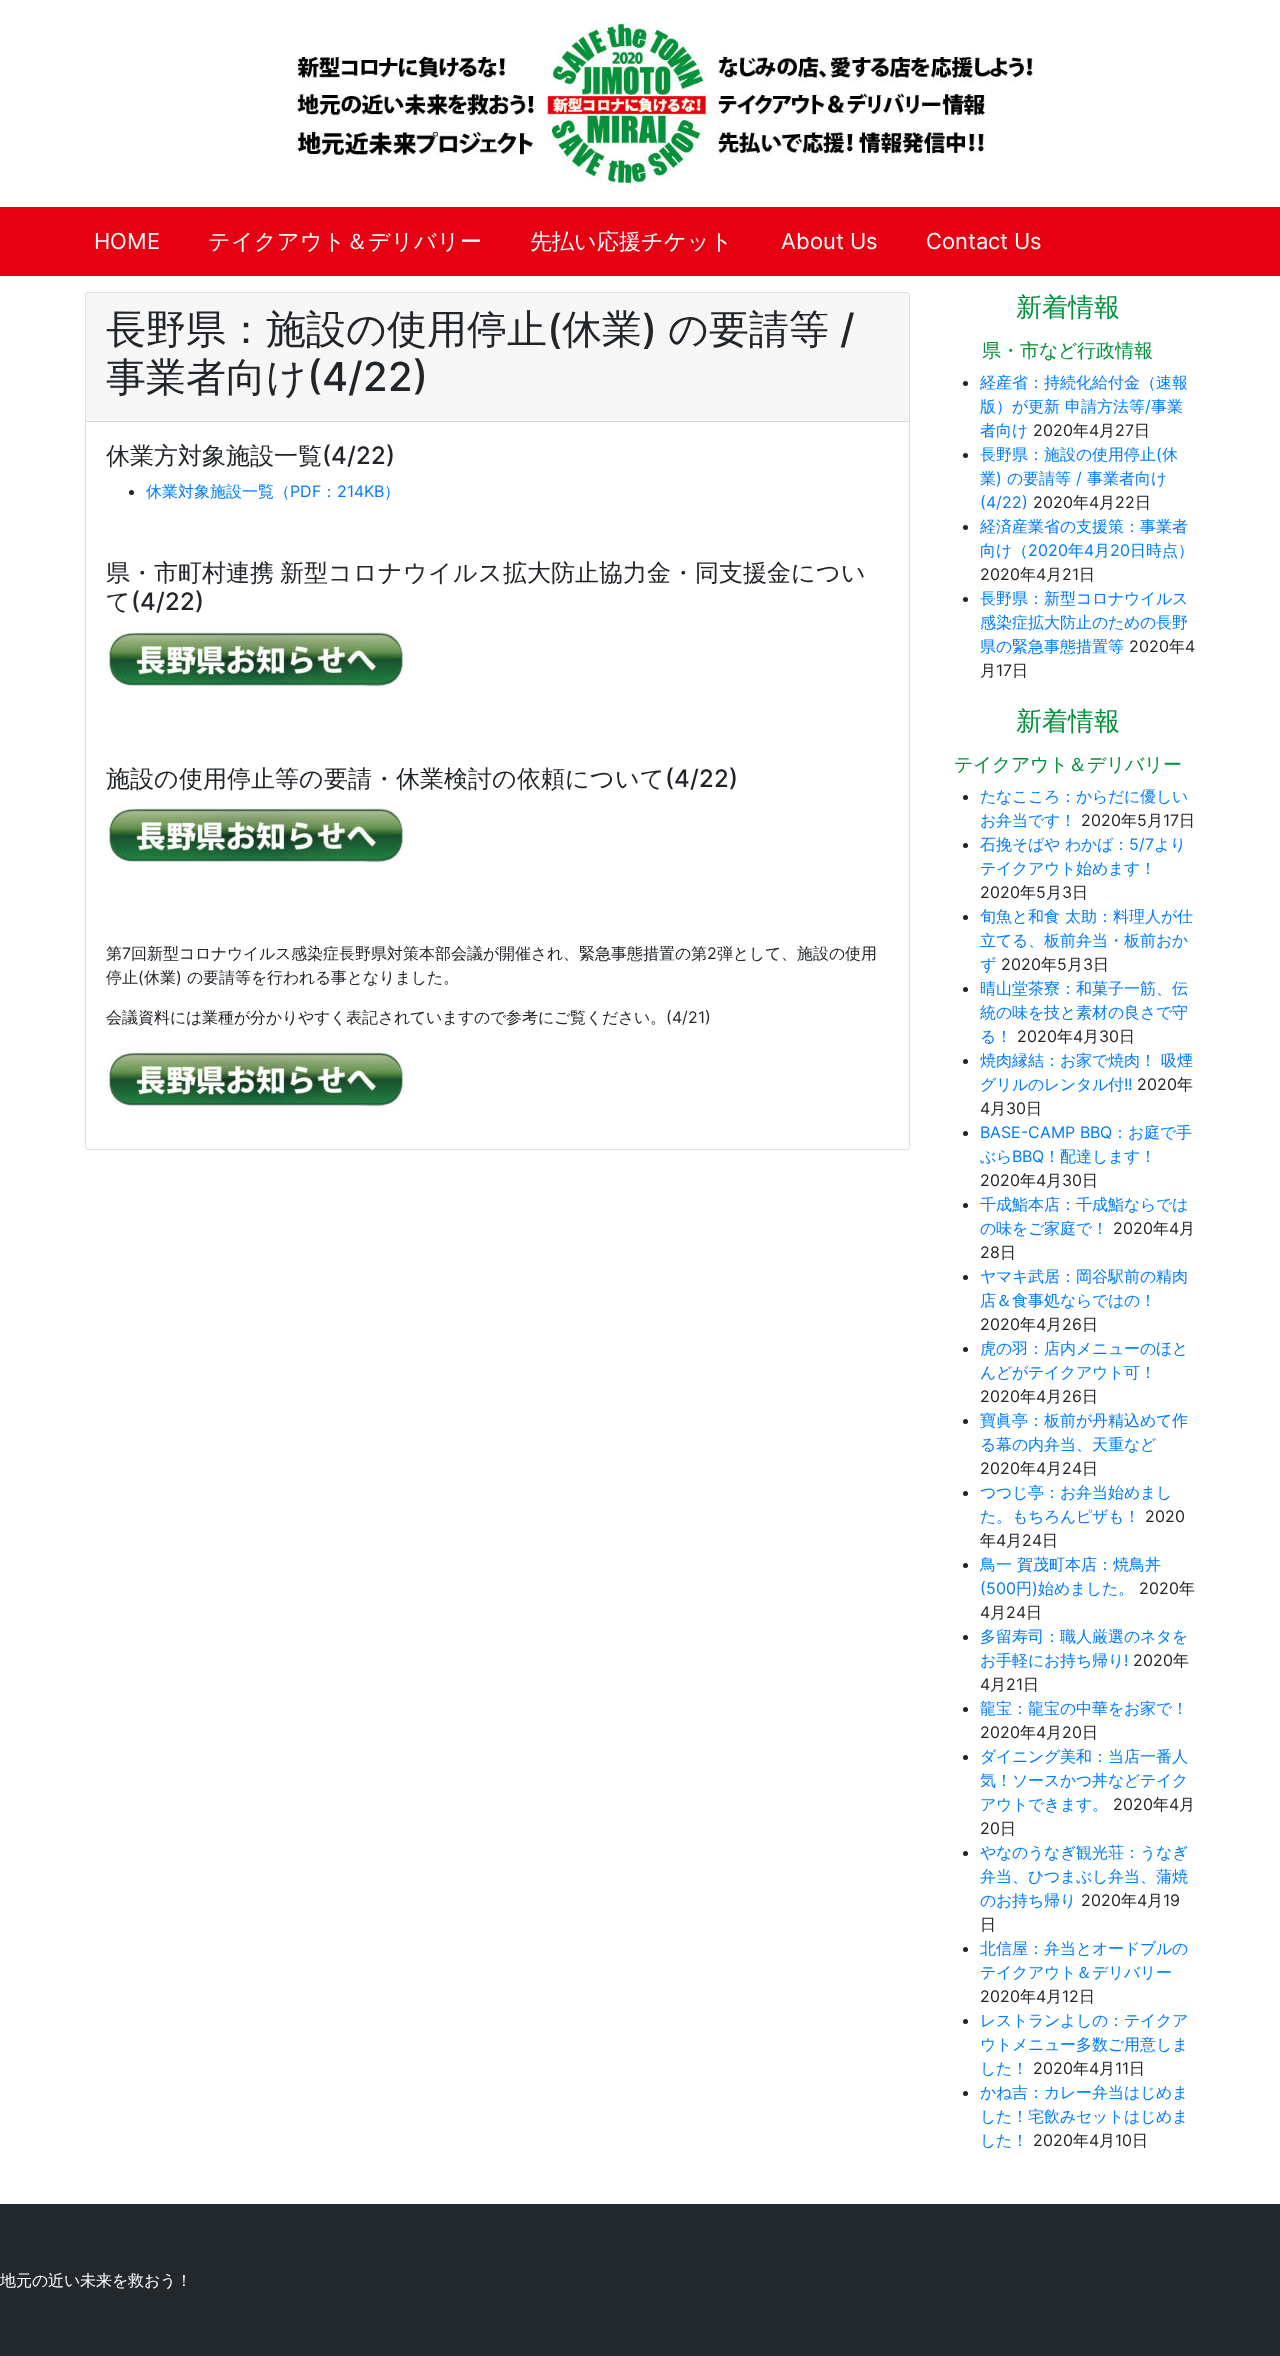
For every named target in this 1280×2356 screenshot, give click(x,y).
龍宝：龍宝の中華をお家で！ (1084, 1708)
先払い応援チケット (631, 241)
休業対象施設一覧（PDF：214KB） (273, 491)
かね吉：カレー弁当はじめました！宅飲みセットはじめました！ (1084, 2116)
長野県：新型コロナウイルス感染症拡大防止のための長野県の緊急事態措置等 (1084, 622)
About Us (829, 241)
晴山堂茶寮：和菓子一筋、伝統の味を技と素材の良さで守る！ (1084, 1012)
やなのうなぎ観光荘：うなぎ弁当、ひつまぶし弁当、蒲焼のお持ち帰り (1084, 1876)
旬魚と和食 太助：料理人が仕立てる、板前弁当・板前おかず (1086, 940)
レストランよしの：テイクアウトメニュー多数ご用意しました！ (1084, 2044)
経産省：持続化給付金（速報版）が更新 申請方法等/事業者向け (1084, 406)
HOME (127, 241)
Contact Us (984, 241)
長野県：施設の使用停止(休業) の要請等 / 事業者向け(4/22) (1079, 478)
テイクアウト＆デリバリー (345, 241)
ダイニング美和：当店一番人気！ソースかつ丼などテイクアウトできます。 (1084, 1780)
